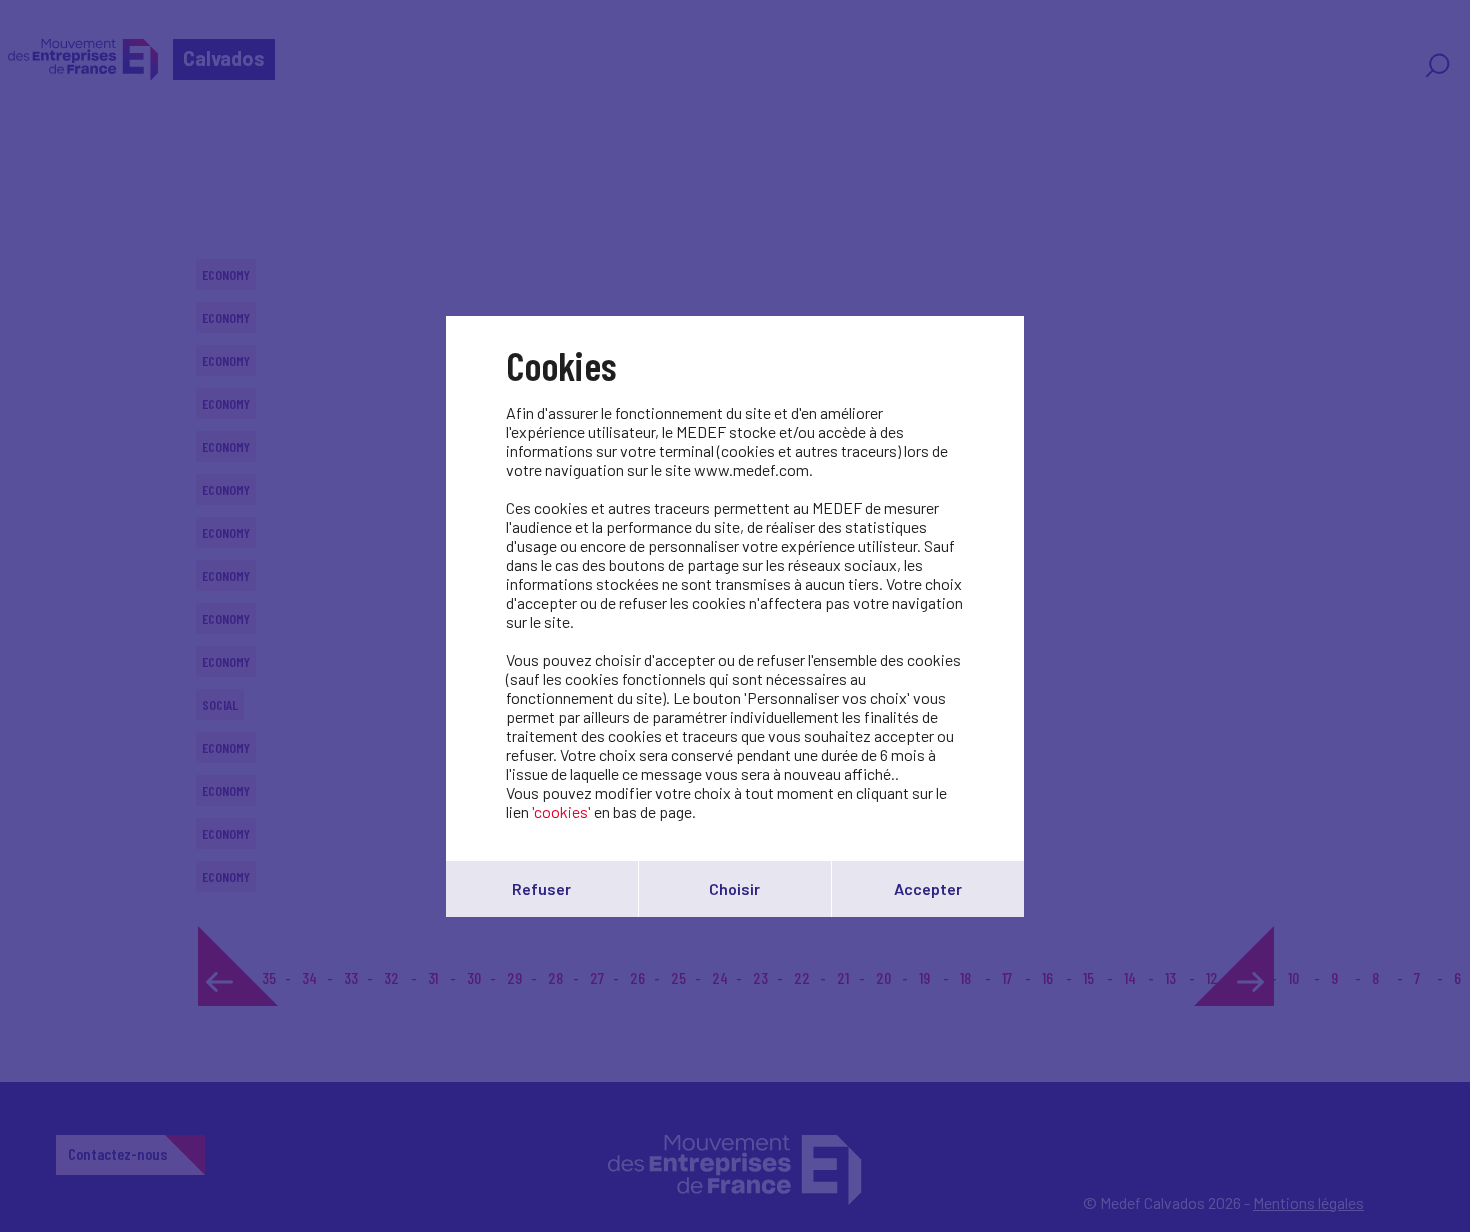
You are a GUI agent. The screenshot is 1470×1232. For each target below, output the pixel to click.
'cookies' (561, 811)
